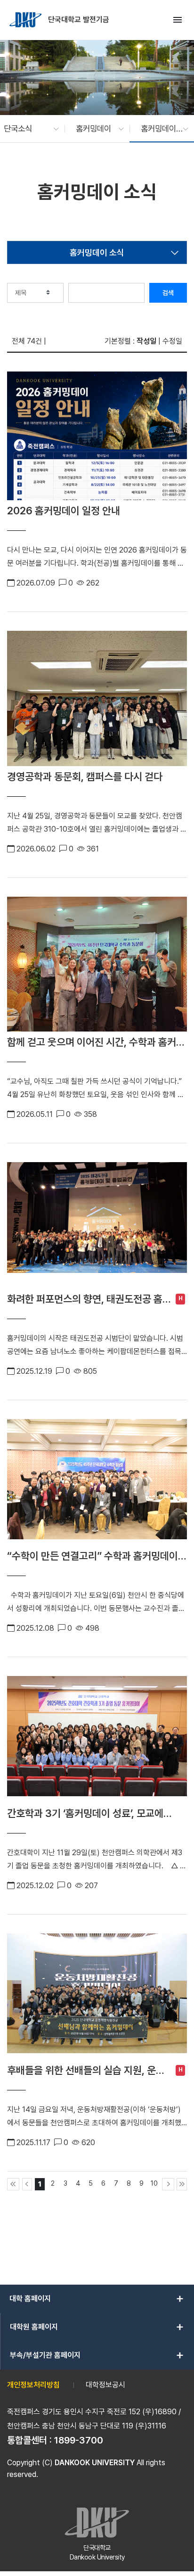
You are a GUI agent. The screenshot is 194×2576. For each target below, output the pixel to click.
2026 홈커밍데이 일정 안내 (64, 511)
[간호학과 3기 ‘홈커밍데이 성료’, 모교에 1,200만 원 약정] (97, 1739)
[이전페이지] (27, 2184)
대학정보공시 (105, 2385)
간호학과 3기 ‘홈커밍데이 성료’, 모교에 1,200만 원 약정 (85, 1813)
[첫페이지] (13, 2184)
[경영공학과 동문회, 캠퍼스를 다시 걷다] (97, 698)
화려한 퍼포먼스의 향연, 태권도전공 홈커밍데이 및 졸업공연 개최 (85, 1299)
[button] (27, 129)
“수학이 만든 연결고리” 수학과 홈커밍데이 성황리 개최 (93, 1556)
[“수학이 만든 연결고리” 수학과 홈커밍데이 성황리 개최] (97, 1482)
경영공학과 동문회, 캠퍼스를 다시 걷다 (85, 776)
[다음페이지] (168, 2184)
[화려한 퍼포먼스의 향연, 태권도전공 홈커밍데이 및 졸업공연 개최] (97, 1225)
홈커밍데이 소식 (97, 252)
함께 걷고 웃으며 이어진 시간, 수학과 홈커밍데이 (96, 1042)
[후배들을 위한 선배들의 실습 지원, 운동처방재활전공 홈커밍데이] (97, 1997)
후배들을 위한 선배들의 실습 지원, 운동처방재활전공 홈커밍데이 (86, 2070)
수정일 (172, 341)
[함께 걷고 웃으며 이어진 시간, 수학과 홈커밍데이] (97, 964)
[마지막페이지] (182, 2184)
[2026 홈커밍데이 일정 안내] (97, 436)
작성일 (146, 341)
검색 (168, 293)
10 (154, 2183)
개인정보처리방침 (33, 2385)
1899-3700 (79, 2440)
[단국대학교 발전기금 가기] (26, 20)
